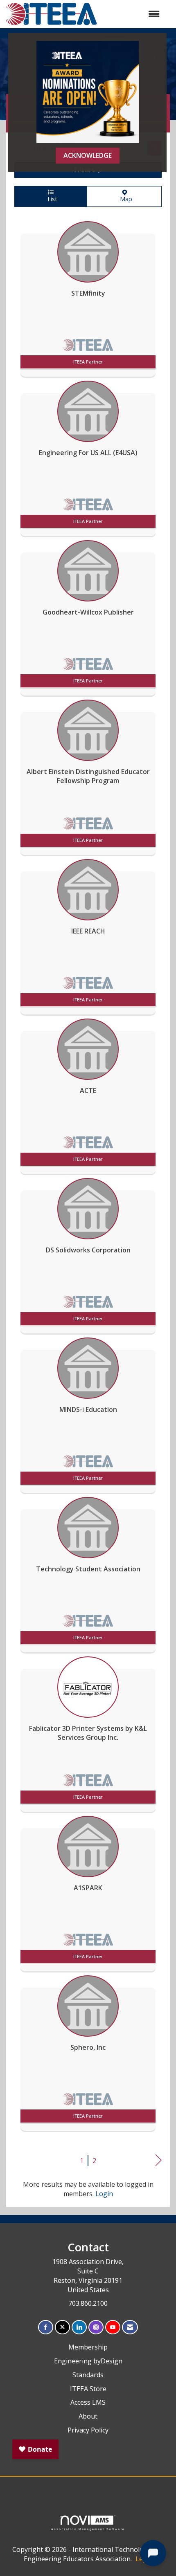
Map (124, 199)
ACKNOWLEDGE (88, 155)
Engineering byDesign (88, 2361)
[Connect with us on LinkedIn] (79, 2327)
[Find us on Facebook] (46, 2327)
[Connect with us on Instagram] (96, 2327)
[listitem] (88, 297)
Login (104, 2194)
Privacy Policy (88, 2430)
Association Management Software (88, 2529)
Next (159, 2160)
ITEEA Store (88, 2389)
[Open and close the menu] (133, 14)
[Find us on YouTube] (113, 2327)
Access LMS (88, 2402)
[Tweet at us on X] (62, 2327)
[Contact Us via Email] (130, 2327)
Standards (88, 2375)
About (88, 2416)
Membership (88, 2347)
